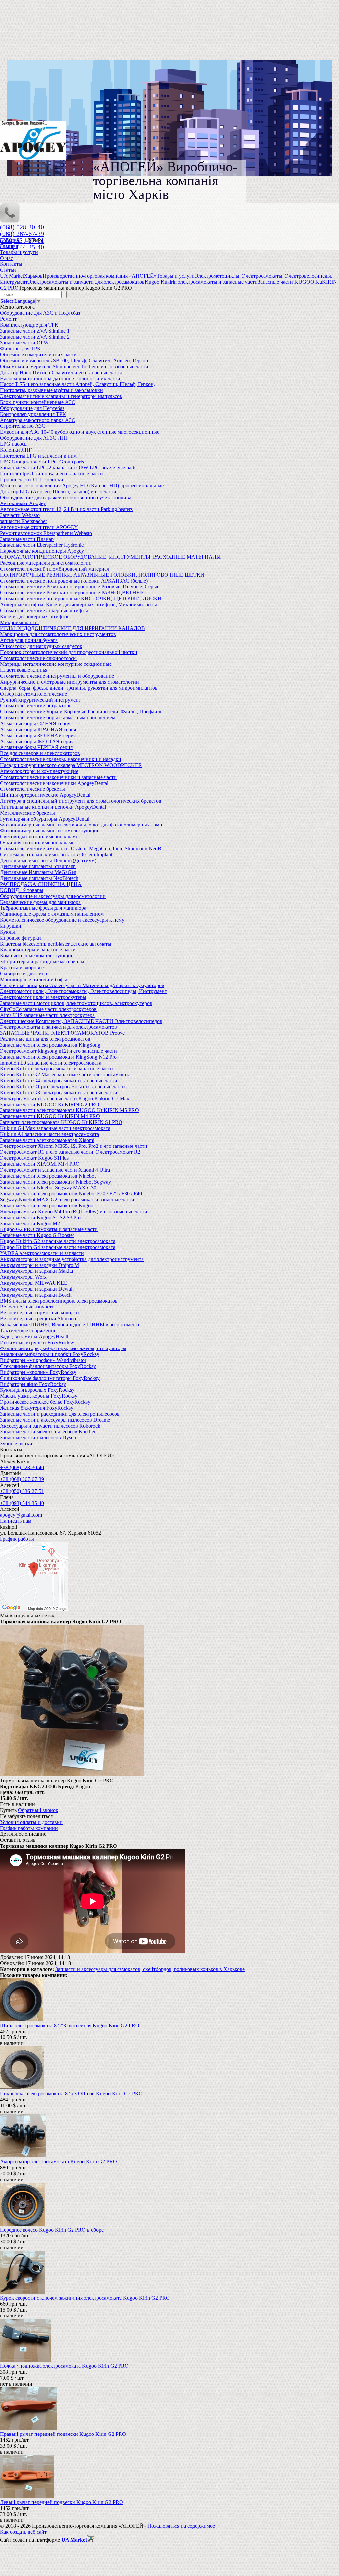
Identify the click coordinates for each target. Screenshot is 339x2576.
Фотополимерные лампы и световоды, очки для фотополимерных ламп (81, 825)
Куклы (7, 932)
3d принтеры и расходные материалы (42, 962)
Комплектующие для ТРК (29, 325)
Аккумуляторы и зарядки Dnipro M (40, 1265)
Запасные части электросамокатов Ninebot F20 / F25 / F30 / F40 (71, 1194)
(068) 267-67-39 (22, 234)
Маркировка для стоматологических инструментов (58, 634)
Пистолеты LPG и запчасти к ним (38, 456)
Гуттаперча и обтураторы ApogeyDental (45, 819)
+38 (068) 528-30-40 (22, 1467)
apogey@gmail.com (21, 1515)
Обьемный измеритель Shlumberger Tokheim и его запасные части (74, 366)
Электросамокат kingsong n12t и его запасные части (58, 1051)
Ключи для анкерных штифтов (35, 616)
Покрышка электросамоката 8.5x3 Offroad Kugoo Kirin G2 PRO (71, 2093)
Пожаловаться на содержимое (181, 2526)
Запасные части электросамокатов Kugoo (47, 1206)
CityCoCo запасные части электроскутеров (48, 1009)
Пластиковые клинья (24, 670)
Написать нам (16, 1521)
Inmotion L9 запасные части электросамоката (51, 1063)
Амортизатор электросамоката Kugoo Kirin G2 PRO (58, 2162)
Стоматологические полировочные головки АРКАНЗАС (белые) (74, 581)
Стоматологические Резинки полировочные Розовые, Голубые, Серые (80, 587)
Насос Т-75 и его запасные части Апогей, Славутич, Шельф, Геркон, (77, 384)
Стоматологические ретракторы (36, 706)
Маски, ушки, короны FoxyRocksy (39, 1396)
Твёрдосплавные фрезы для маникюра (43, 908)
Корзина (10, 240)
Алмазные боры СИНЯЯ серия (35, 724)
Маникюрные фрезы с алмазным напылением (52, 914)
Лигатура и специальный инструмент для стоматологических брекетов (81, 801)
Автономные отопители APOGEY (39, 527)
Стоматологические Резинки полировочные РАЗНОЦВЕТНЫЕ (72, 593)
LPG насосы (14, 444)
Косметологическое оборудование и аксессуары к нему (62, 920)
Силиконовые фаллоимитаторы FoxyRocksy (50, 1378)
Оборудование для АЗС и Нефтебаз (40, 313)
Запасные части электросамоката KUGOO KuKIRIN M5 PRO (70, 1110)
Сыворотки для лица (24, 973)
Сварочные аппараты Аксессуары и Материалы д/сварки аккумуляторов (82, 985)
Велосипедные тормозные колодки (40, 1313)
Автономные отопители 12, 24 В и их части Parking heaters (66, 509)
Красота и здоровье (22, 967)
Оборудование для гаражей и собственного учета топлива (66, 497)
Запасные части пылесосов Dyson (38, 1438)
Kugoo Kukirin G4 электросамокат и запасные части (59, 1081)
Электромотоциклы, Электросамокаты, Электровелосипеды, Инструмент (83, 991)
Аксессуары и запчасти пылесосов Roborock (50, 1426)
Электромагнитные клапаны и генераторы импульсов (61, 396)
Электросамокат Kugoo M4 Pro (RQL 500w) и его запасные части (74, 1211)
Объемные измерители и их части (38, 355)
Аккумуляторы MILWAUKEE (34, 1283)
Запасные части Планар (27, 539)
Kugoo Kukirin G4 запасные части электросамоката (58, 1247)
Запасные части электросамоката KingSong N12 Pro (58, 1057)
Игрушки (11, 926)
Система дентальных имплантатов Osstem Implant (56, 854)
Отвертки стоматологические (33, 694)
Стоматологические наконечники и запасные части (58, 777)
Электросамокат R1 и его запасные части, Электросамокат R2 (70, 1152)
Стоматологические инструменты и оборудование (57, 676)
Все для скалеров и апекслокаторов (40, 753)
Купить (8, 1810)
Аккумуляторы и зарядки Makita (36, 1271)
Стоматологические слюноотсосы (38, 658)
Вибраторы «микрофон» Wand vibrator (43, 1360)
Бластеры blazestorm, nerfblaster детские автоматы (56, 944)
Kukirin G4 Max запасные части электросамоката (55, 1128)
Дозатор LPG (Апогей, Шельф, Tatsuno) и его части (58, 491)
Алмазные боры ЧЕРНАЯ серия (36, 747)
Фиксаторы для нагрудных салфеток (41, 646)
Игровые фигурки (21, 938)
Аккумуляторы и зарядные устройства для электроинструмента (72, 1259)
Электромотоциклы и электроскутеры (43, 997)
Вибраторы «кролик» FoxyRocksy (38, 1372)
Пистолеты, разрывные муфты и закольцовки (51, 390)
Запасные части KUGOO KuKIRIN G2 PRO (50, 1104)
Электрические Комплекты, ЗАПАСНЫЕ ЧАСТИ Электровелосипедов (81, 1021)
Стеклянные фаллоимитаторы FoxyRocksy (48, 1366)
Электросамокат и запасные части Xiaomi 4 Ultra (55, 1170)
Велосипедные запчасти (27, 1307)
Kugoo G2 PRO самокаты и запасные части (49, 1229)
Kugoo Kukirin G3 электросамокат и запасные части (59, 1092)
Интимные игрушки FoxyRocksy (37, 1342)
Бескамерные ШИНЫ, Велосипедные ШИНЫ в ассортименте (70, 1325)
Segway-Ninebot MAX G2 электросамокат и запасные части (67, 1200)
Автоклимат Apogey (23, 503)
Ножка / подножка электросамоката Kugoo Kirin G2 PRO (64, 2366)
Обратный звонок (38, 1810)
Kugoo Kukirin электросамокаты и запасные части (56, 1069)
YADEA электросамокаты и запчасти (42, 1253)
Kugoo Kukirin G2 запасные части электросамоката (58, 1241)
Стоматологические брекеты (32, 789)
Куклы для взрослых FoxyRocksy (37, 1390)
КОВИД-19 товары (22, 890)
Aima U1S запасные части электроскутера (47, 1015)
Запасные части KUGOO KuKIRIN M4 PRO (50, 1116)
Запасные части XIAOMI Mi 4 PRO (40, 1164)
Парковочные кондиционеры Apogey (42, 551)
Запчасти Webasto (20, 515)
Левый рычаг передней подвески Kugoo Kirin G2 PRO (62, 2502)
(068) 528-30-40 (22, 227)
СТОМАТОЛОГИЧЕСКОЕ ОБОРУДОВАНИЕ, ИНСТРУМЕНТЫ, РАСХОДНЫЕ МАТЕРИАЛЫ (110, 557)
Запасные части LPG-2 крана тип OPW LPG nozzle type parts (68, 468)
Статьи (8, 270)
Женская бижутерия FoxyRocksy (37, 1408)
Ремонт (8, 319)
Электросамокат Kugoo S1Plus (34, 1158)
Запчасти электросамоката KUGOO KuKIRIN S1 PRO (61, 1122)
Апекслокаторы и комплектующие (39, 771)
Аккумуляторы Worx (23, 1277)
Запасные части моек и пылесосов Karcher (48, 1432)
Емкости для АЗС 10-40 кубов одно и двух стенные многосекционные (80, 432)
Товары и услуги (19, 252)
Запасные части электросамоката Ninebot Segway (55, 1182)
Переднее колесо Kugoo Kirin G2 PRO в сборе (52, 2230)
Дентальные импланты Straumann (38, 866)
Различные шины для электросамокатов (45, 1039)
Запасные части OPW (24, 343)
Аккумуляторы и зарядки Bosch (36, 1295)
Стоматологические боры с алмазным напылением (58, 718)
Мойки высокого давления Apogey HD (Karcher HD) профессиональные (82, 485)
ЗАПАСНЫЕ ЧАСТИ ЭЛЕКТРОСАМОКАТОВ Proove (62, 1033)
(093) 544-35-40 (22, 247)
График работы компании (29, 1828)
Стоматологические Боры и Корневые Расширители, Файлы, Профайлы (82, 712)
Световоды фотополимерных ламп (39, 837)
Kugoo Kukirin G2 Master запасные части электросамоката (65, 1075)
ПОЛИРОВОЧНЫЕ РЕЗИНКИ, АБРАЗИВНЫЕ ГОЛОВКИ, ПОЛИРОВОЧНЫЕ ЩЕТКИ (102, 575)
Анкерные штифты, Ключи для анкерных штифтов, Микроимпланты (78, 604)
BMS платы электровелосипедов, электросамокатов (59, 1301)
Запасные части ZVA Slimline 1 (35, 331)
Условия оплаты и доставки (31, 1822)
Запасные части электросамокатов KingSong (50, 1045)
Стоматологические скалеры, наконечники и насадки (61, 759)
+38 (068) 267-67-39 (22, 1479)
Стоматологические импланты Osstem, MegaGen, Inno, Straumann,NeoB (81, 848)
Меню (35, 240)
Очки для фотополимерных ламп (37, 843)
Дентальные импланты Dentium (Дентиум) (48, 860)
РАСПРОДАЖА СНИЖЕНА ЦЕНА (41, 884)
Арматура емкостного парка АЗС (38, 420)
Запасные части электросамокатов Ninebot (48, 1176)
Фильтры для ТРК (20, 349)
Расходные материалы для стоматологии (46, 563)
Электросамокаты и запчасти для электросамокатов (58, 1027)
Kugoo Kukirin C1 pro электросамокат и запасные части (63, 1087)
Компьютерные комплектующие (37, 956)
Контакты (11, 264)
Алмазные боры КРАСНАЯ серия (38, 729)
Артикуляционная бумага (29, 640)
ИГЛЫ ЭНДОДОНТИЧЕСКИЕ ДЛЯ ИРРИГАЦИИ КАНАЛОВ (73, 628)
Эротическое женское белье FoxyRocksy (45, 1402)
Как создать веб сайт (23, 2532)
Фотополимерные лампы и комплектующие (50, 831)
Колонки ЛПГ (16, 450)
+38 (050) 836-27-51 (22, 1491)
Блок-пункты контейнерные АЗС (38, 402)
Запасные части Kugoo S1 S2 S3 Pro (40, 1217)
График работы (17, 1539)
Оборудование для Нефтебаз (32, 408)
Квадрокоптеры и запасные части (38, 950)
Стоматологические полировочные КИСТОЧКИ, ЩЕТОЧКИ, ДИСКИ (81, 599)
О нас (6, 258)
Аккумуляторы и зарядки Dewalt (37, 1289)
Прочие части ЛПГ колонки (32, 480)
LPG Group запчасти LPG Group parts (42, 462)
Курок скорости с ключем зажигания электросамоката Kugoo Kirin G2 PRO (85, 2298)
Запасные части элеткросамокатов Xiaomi (47, 1140)
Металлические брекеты (27, 813)
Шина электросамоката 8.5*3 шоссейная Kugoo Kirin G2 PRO (70, 2025)
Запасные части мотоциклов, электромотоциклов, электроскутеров (76, 1003)
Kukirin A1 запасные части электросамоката (49, 1134)
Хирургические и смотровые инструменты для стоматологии (70, 682)
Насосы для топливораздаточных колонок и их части (60, 378)
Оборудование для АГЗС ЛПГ (34, 438)
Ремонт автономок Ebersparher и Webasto (46, 533)
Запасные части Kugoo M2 (30, 1223)
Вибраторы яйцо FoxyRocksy (33, 1384)
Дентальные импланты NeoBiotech (39, 878)
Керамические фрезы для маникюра (40, 902)
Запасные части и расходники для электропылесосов (60, 1414)
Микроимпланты (19, 622)
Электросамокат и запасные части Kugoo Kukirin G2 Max (65, 1098)
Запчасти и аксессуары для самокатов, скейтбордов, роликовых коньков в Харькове (150, 1969)
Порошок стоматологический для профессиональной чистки (69, 652)
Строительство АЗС (23, 426)
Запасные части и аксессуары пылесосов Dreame (55, 1420)
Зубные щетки (16, 1444)
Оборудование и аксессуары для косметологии (53, 896)
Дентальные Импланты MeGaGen (38, 872)
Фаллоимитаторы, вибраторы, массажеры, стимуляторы (63, 1348)
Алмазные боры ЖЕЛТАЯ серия (37, 741)
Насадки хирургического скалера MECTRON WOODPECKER (71, 765)
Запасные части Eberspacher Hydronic (42, 545)
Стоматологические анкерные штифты (44, 610)
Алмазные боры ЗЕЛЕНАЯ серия (38, 735)
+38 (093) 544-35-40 (22, 1503)
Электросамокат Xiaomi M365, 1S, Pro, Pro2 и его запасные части (74, 1146)
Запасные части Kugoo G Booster (37, 1235)
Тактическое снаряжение (28, 1330)
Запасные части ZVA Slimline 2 (35, 337)
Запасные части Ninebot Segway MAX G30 (48, 1188)
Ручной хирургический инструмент (41, 700)
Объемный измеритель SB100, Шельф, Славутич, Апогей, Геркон (74, 361)
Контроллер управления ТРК (33, 414)
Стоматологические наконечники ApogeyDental (54, 783)
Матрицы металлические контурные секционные (56, 664)
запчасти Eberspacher (24, 521)
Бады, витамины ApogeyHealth (35, 1336)
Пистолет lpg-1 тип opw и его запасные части (51, 474)
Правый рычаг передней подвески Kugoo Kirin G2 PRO (63, 2434)
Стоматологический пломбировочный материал (55, 569)
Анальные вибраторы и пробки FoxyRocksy (50, 1354)
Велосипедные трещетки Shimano (38, 1319)
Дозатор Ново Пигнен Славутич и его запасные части (61, 372)
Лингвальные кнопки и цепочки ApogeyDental (53, 807)
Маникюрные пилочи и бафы (33, 979)
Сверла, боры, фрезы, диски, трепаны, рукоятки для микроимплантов (79, 688)
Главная (9, 246)
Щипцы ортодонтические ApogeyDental (45, 795)
